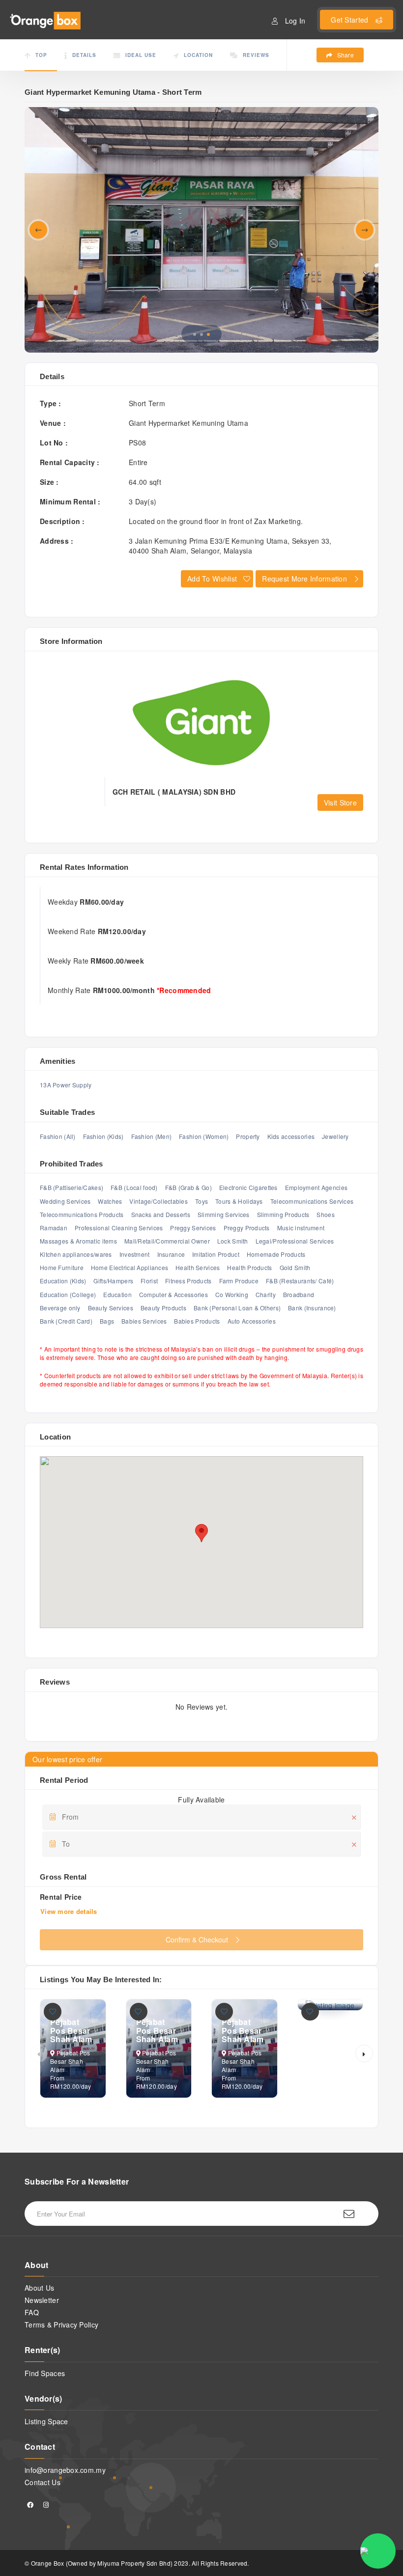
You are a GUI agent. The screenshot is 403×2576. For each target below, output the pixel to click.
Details (84, 55)
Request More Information (304, 579)
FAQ (32, 2312)
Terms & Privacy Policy (61, 2325)
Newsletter (42, 2300)
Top (41, 55)
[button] (208, 334)
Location (198, 55)
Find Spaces (45, 2373)
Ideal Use (141, 55)
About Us (39, 2288)
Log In (295, 21)
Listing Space (46, 2421)
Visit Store (340, 803)
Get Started (350, 20)
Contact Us (43, 2482)
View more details (69, 1911)
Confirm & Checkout (197, 1939)
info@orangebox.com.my (65, 2470)
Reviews (256, 55)
